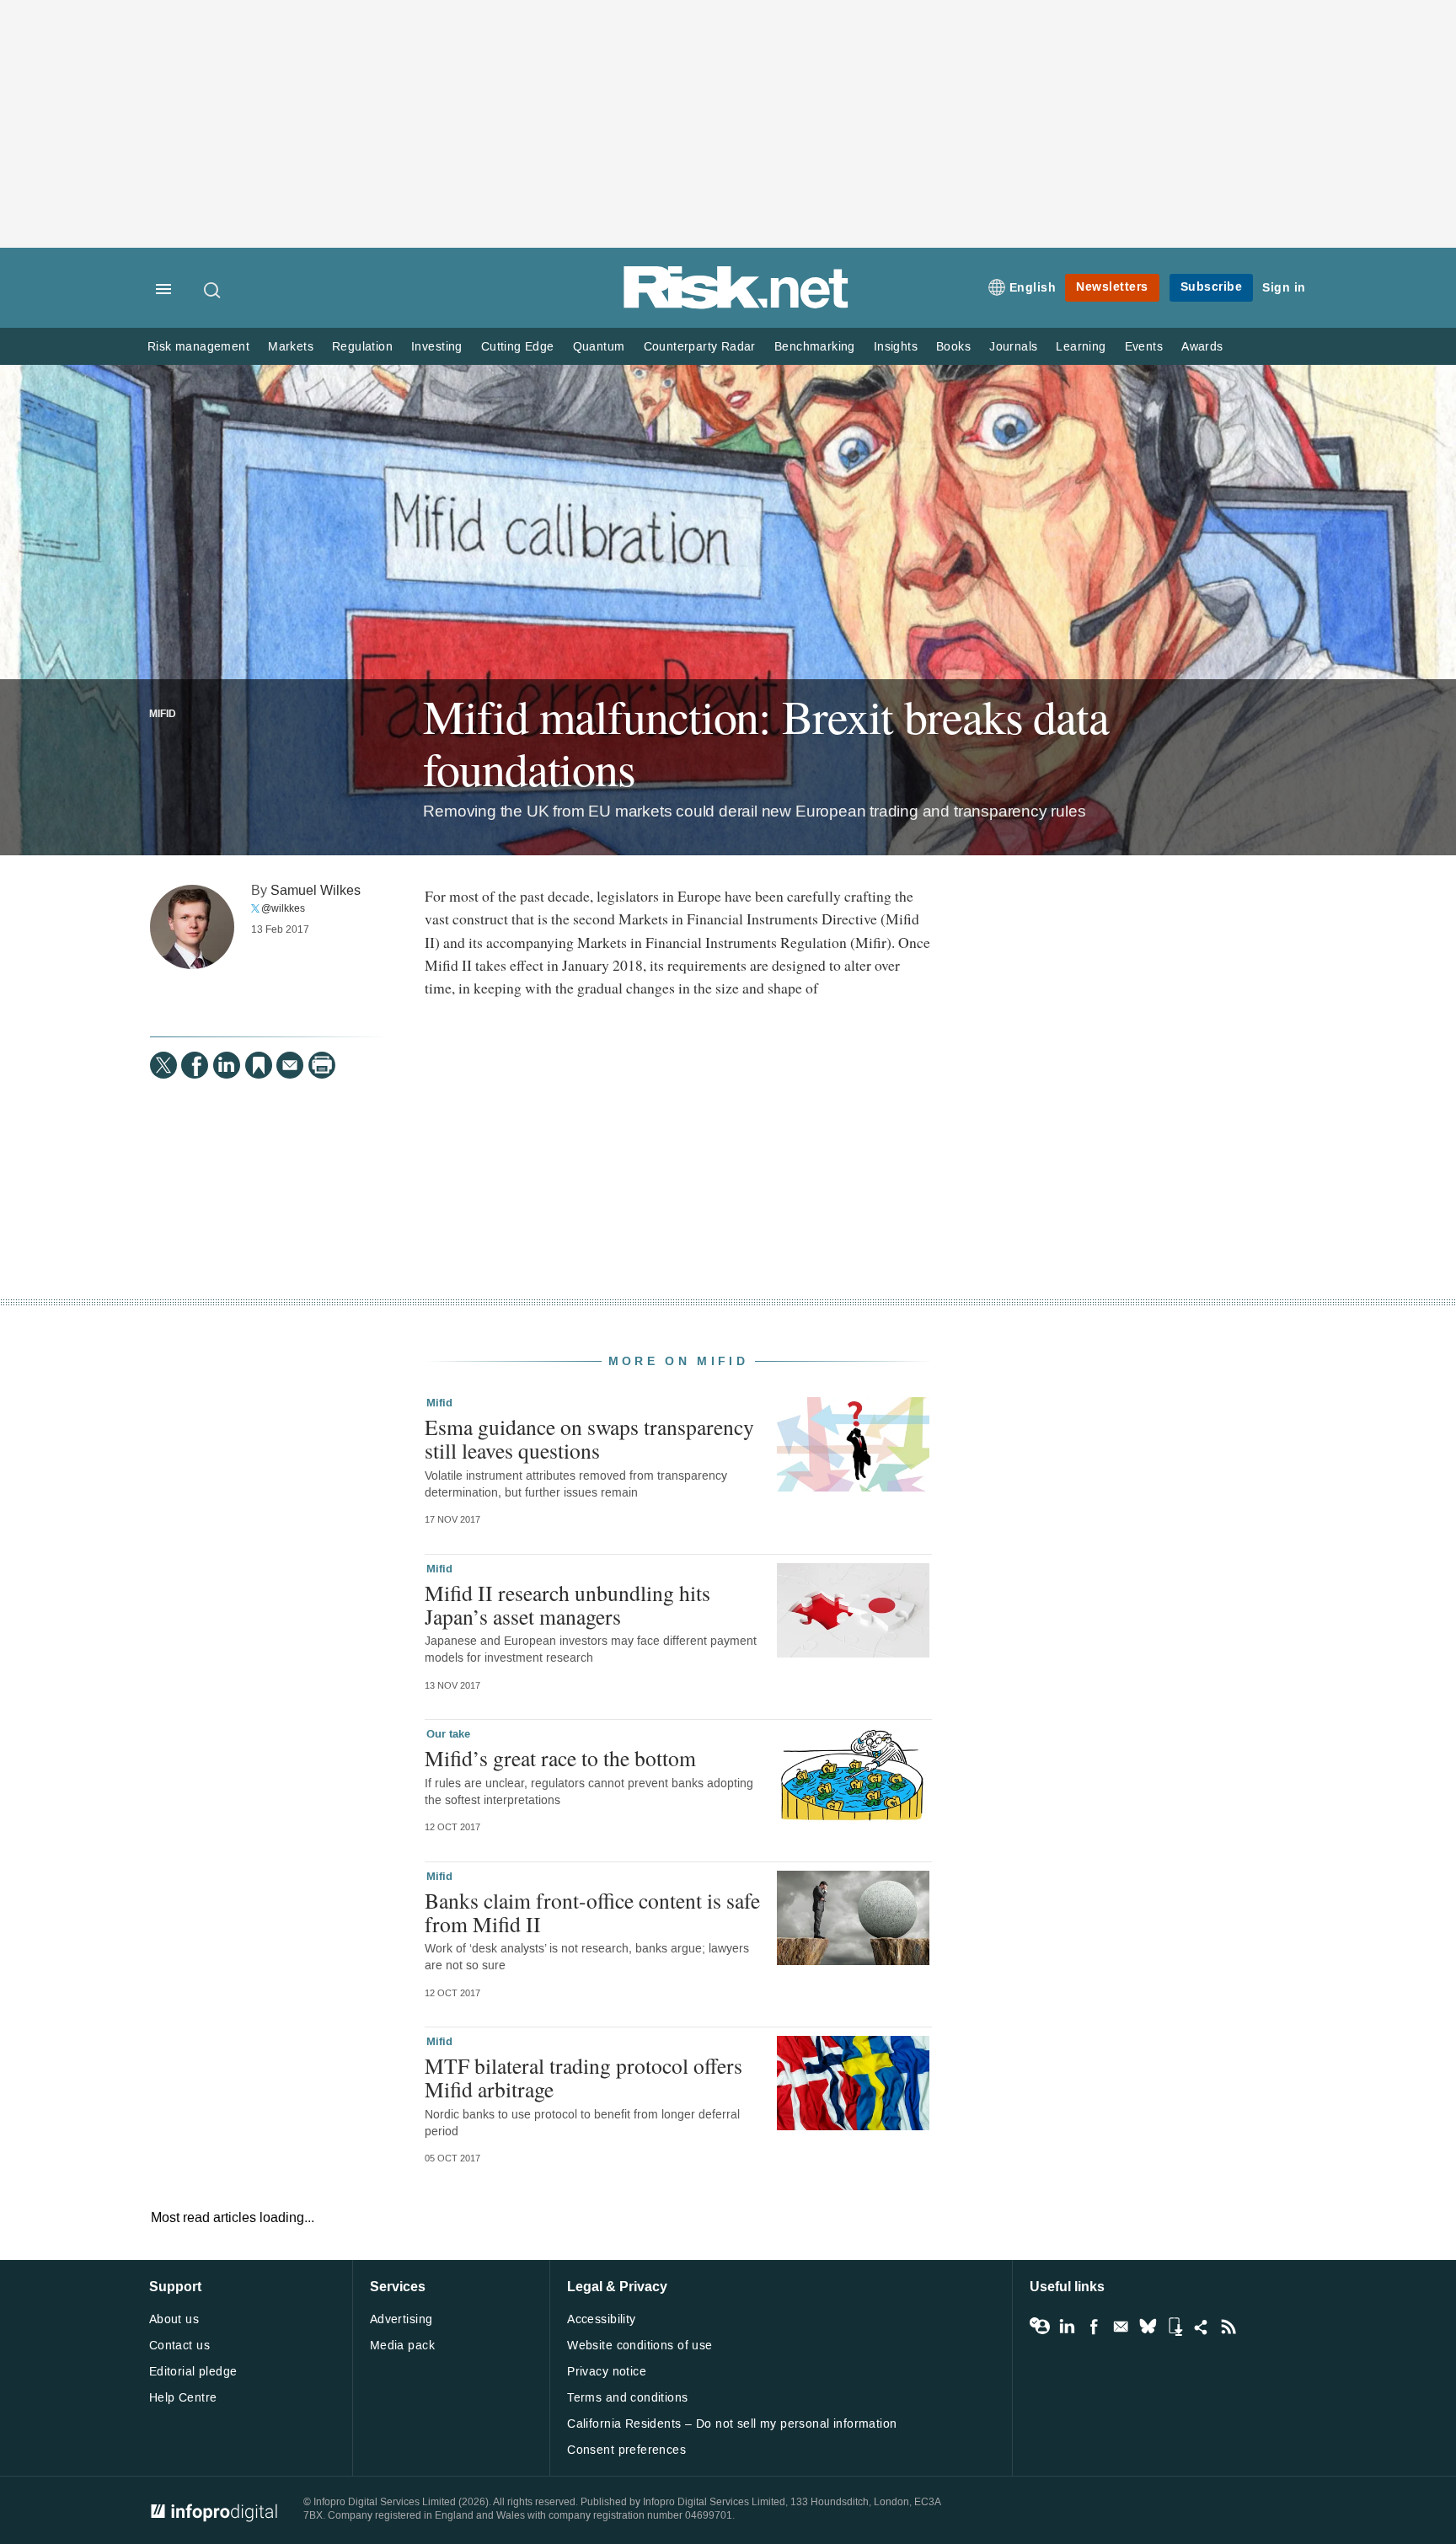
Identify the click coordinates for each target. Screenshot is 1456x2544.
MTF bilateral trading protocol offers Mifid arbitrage (583, 2077)
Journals (1013, 347)
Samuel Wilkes (316, 890)
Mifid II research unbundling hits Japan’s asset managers (567, 1604)
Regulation (362, 347)
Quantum (599, 347)
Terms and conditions (627, 2398)
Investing (437, 347)
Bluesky (1148, 2327)
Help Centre (183, 2398)
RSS (1228, 2327)
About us (174, 2319)
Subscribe (1212, 287)
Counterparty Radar (700, 347)
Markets (291, 347)
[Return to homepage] (736, 305)
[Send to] (290, 1065)
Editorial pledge (193, 2372)
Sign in (1284, 288)
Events (1144, 347)
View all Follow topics (1040, 2327)
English (1033, 288)
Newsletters (1112, 287)
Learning (1081, 347)
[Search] (213, 290)
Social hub (1202, 2327)
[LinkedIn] (227, 1065)
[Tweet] (163, 1065)
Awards (1202, 347)
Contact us (179, 2346)
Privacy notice (607, 2372)
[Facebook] (195, 1065)
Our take (448, 1734)
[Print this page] (322, 1065)
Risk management (198, 347)
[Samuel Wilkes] (192, 927)
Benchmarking (815, 347)
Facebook (1094, 2327)
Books (953, 347)
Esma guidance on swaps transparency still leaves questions (589, 1438)
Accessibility (601, 2319)
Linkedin (1067, 2327)
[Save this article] (259, 1065)
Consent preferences (626, 2450)
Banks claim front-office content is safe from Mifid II (592, 1912)
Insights (896, 347)
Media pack (402, 2346)
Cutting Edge (518, 347)
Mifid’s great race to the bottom (560, 1758)
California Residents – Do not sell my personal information (732, 2424)
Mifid (163, 715)
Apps (1175, 2327)
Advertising (401, 2319)
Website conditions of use (640, 2346)
